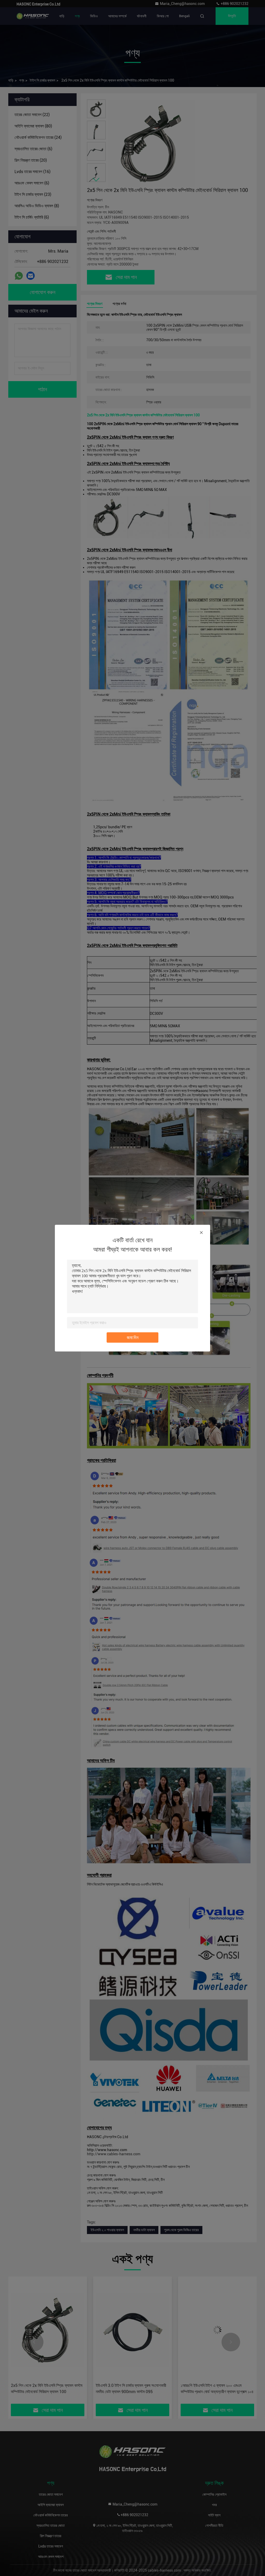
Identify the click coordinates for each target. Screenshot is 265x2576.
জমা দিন (133, 1337)
